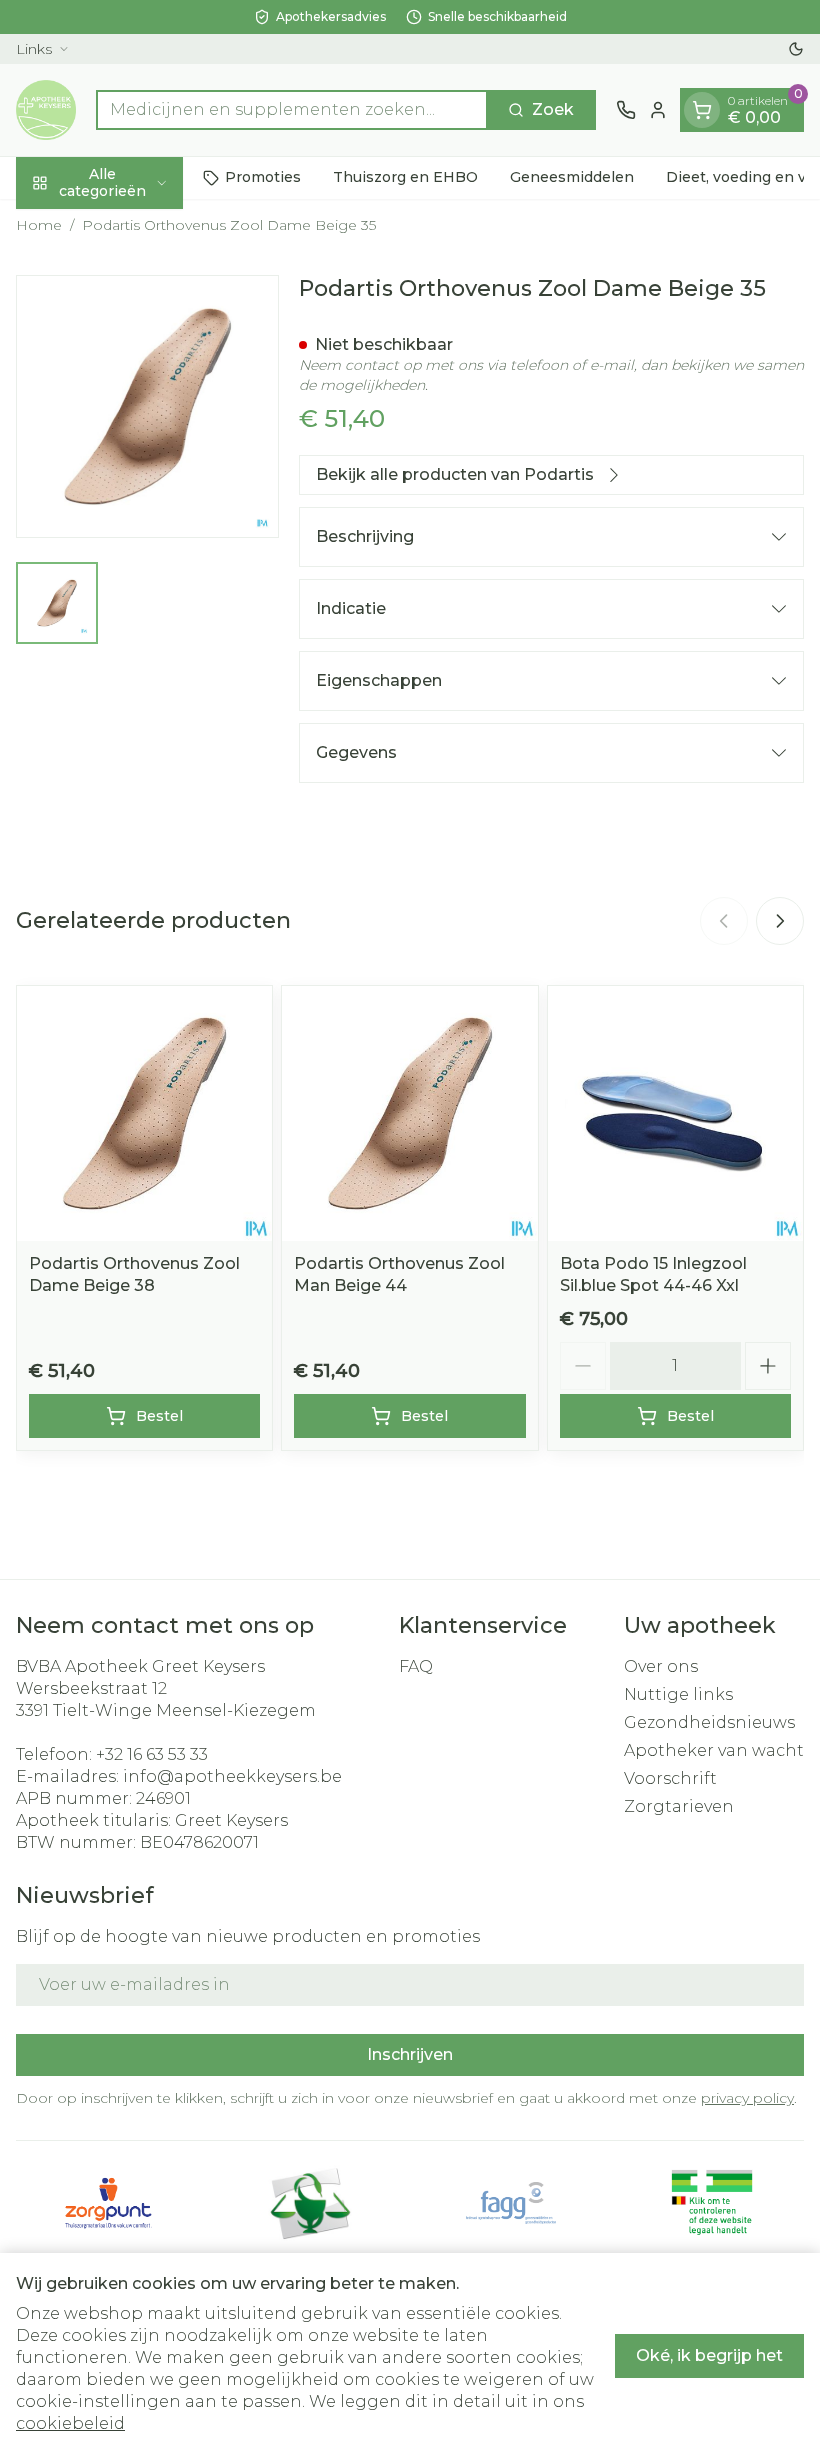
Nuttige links (678, 1694)
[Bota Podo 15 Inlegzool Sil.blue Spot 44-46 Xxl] (675, 1113)
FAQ (416, 1666)
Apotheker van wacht (714, 1750)
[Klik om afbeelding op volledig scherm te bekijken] (147, 406)
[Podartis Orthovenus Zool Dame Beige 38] (144, 1113)
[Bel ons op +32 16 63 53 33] (626, 110)
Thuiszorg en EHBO (405, 177)
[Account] (658, 110)
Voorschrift (670, 1778)
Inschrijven (410, 2054)
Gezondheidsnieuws (709, 1722)
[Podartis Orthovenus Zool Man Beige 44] (409, 1113)
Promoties (263, 177)
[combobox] (292, 110)
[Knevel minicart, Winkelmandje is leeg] (702, 110)
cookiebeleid (70, 2423)
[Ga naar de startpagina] (46, 110)
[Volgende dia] (780, 921)
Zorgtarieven (679, 1806)
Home (39, 225)
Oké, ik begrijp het (709, 2355)
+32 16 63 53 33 (152, 1754)
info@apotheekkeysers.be (232, 1776)
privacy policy (747, 2098)
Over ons (661, 1666)
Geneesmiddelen (572, 177)
